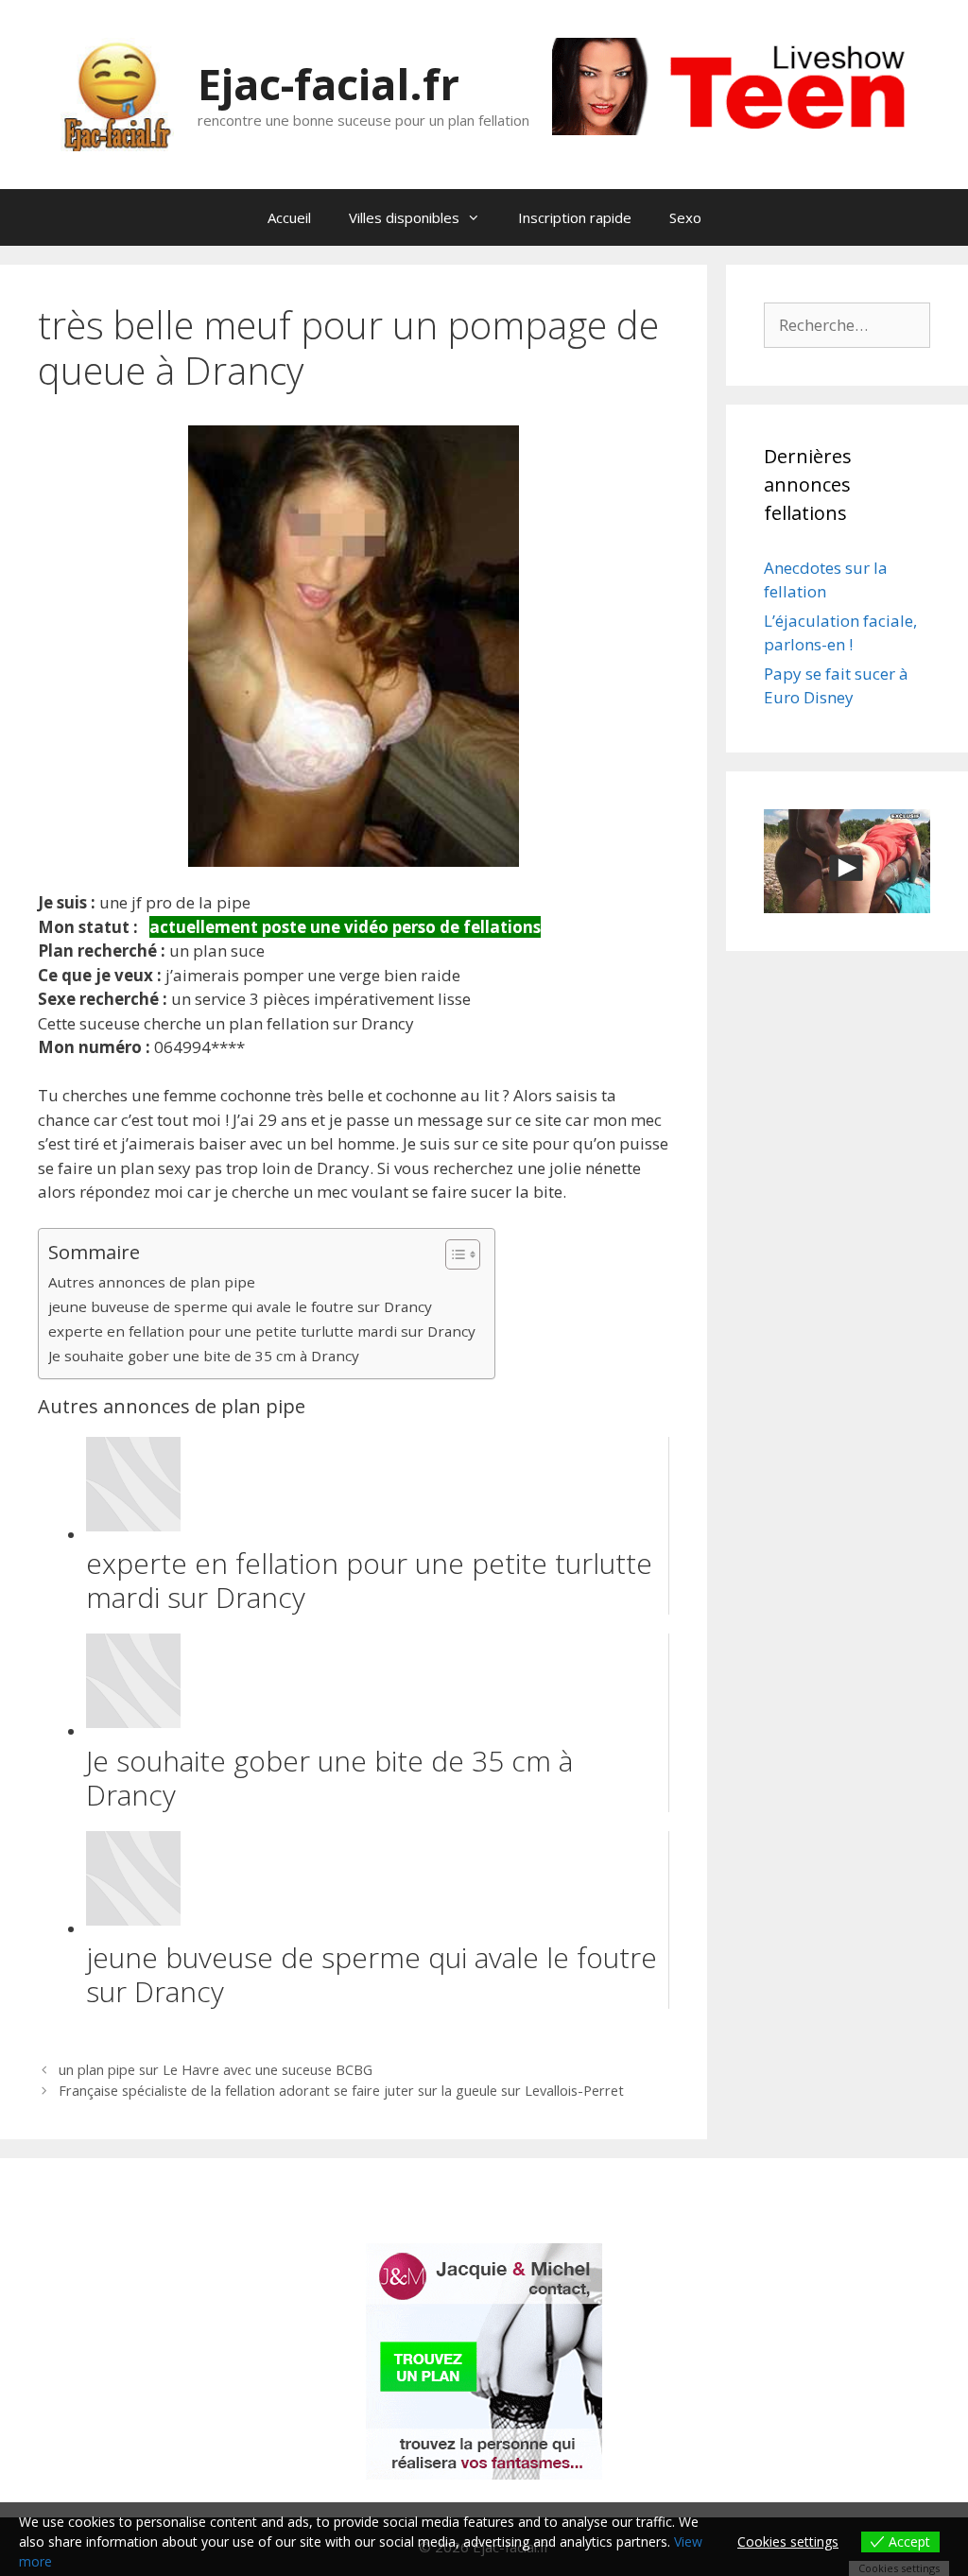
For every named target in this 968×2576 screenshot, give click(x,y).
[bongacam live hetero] (741, 129)
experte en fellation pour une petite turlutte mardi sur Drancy (262, 1331)
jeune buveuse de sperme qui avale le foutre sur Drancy (240, 1306)
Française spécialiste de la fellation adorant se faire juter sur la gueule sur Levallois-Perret (341, 2091)
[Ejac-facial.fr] (117, 93)
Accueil (289, 217)
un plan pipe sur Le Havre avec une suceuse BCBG (216, 2070)
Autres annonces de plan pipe (152, 1282)
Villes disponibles (404, 217)
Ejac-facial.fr (328, 84)
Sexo (685, 217)
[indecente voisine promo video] (847, 861)
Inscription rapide (575, 217)
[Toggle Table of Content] (453, 1254)
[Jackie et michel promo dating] (484, 2361)
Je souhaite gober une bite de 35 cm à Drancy (204, 1356)
